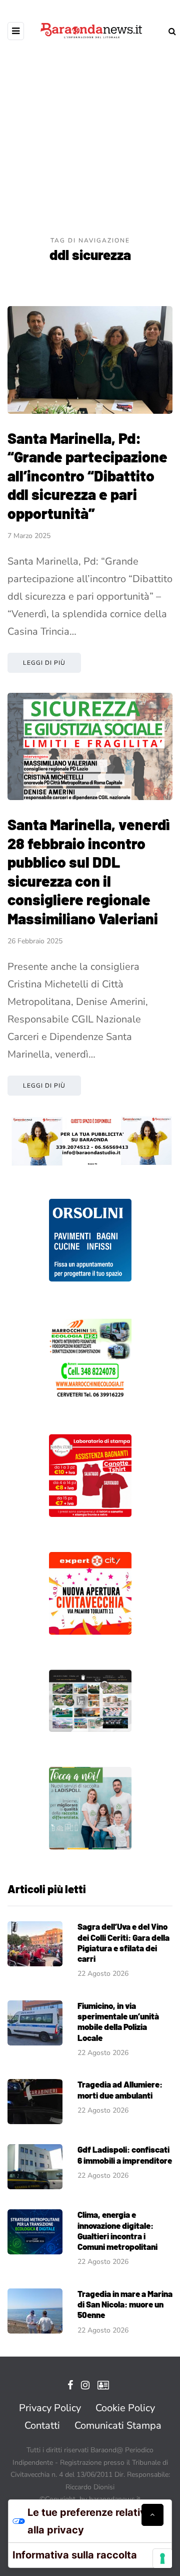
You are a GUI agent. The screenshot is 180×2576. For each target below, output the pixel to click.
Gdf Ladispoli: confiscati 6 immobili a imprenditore (125, 2154)
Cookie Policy (125, 2408)
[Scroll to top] (152, 2515)
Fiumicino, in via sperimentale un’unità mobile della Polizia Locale (118, 2021)
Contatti (42, 2425)
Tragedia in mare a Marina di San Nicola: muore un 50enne (125, 2304)
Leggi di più (44, 663)
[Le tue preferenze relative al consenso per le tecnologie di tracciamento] (162, 2558)
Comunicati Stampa (118, 2425)
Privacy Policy (50, 2408)
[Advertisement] (90, 140)
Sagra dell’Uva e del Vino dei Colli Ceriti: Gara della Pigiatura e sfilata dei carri (123, 1942)
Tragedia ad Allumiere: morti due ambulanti (120, 2089)
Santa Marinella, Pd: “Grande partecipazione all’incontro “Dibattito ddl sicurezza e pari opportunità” (87, 475)
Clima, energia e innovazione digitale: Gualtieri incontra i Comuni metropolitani (117, 2230)
